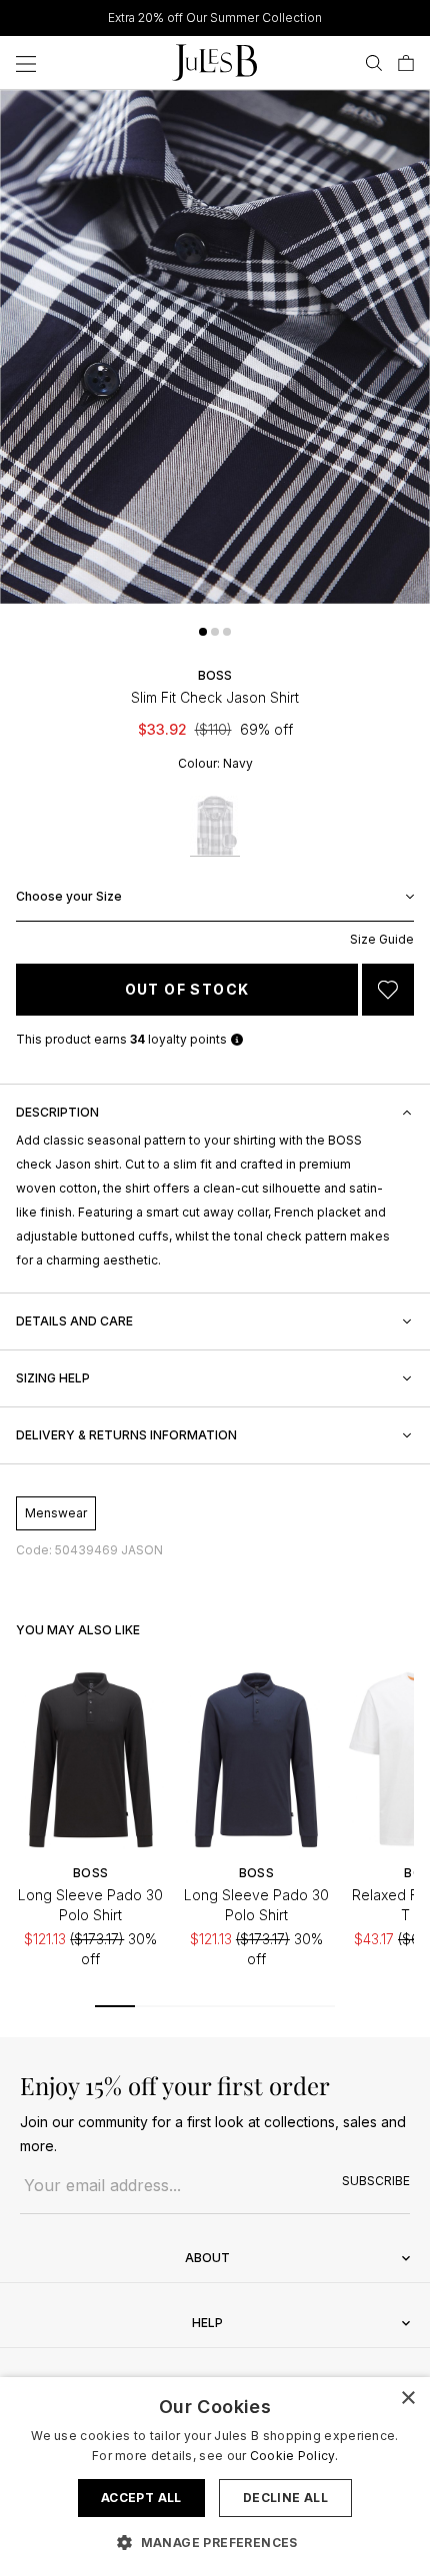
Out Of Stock (187, 989)
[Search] (374, 63)
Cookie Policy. (294, 2456)
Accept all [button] (141, 2498)
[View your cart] (406, 63)
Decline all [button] (285, 2498)
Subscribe (376, 2181)
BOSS (215, 675)
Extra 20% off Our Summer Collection (215, 17)
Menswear (56, 1513)
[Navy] (215, 826)
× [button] (407, 2399)
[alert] (215, 2477)
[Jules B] (214, 62)
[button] (203, 632)
